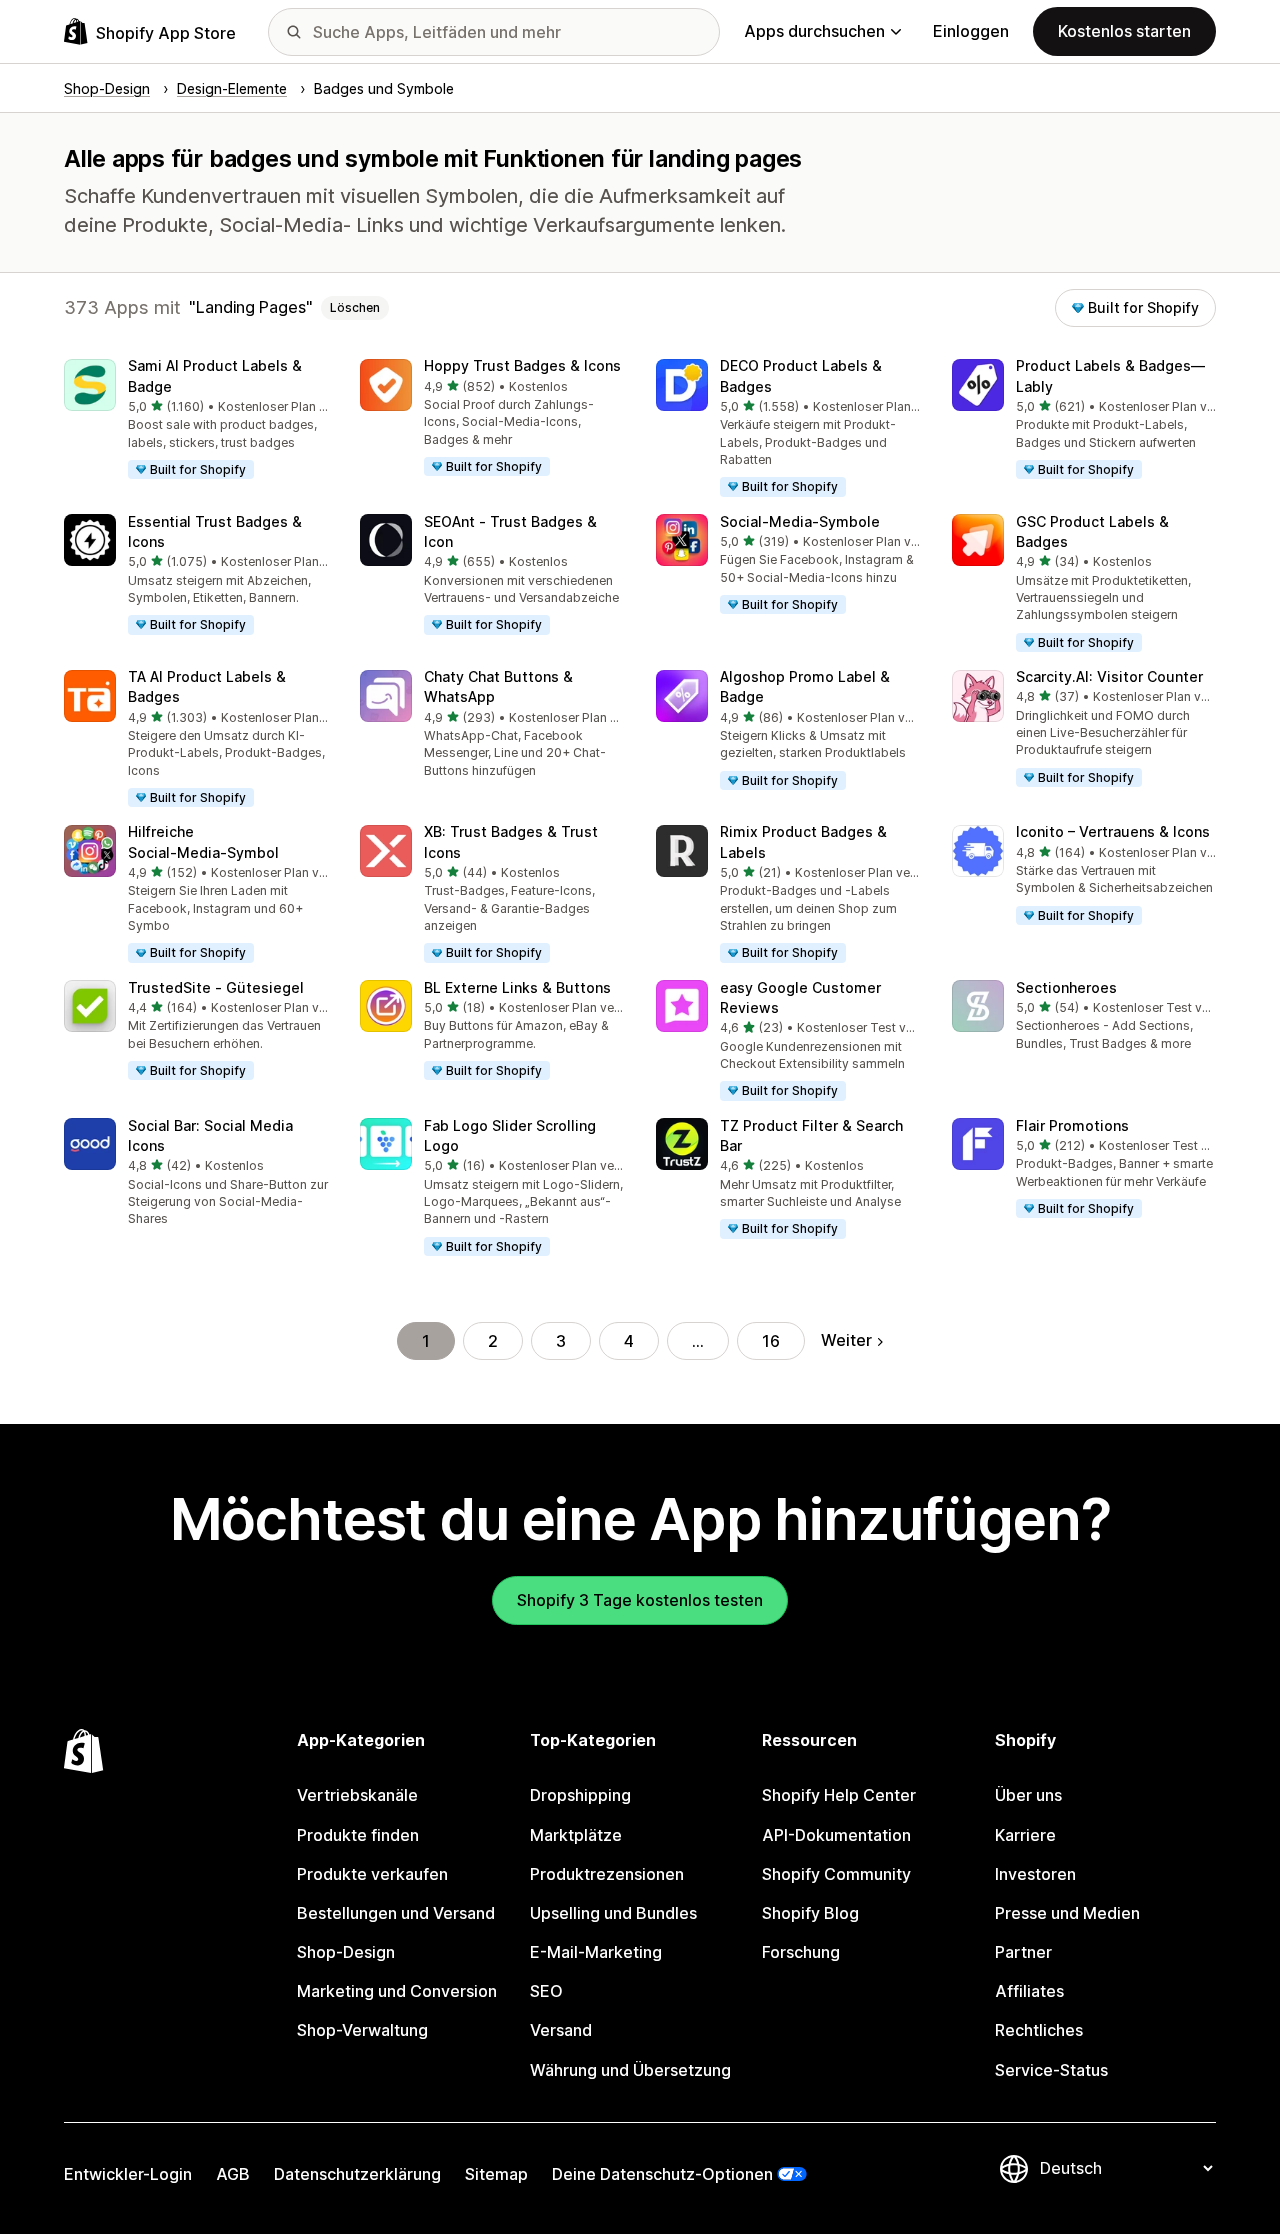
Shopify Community (836, 1874)
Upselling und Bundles (613, 1913)
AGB (233, 2174)
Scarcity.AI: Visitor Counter (1109, 676)
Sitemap (496, 2174)
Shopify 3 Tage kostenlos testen (640, 1600)
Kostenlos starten (1124, 31)
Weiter (846, 1340)
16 (771, 1341)
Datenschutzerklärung (357, 2174)
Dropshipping (580, 1795)
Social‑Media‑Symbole (800, 521)
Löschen (355, 307)
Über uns (1028, 1795)
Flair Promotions (1072, 1125)
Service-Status (1051, 2070)
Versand (561, 2030)
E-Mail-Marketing (596, 1952)
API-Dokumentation (836, 1835)
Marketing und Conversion (397, 1991)
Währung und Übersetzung (630, 2070)
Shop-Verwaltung (362, 2030)
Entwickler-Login (128, 2174)
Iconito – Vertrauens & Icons (1113, 831)
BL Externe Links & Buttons (517, 987)
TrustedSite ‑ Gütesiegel (216, 987)
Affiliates (1029, 1991)
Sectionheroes (1066, 987)
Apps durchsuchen (814, 31)
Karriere (1025, 1835)
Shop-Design (346, 1952)
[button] (196, 420)
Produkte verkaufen (372, 1874)
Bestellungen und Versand (396, 1913)
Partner (1023, 1952)
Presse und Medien (1067, 1913)
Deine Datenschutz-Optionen (662, 2174)
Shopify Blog (810, 1913)
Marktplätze (576, 1835)
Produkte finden (358, 1835)
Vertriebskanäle (357, 1795)
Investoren (1035, 1874)
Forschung (801, 1952)
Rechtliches (1039, 2030)
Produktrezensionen (607, 1874)
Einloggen (971, 31)
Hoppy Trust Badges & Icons (522, 365)
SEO (546, 1991)
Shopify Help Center (839, 1795)
